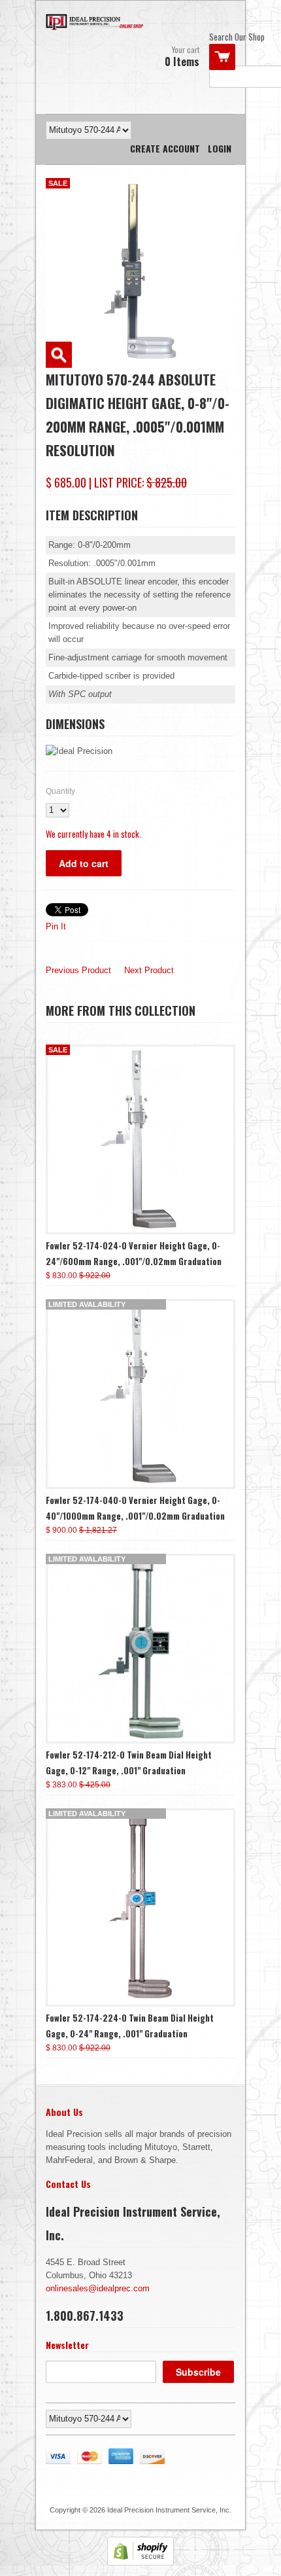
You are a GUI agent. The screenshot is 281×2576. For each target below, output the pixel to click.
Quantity (60, 791)
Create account (165, 148)
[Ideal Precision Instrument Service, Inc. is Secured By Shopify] (140, 2563)
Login (220, 148)
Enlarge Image (59, 355)
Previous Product (78, 970)
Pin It (56, 926)
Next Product (149, 970)
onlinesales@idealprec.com (98, 2288)
